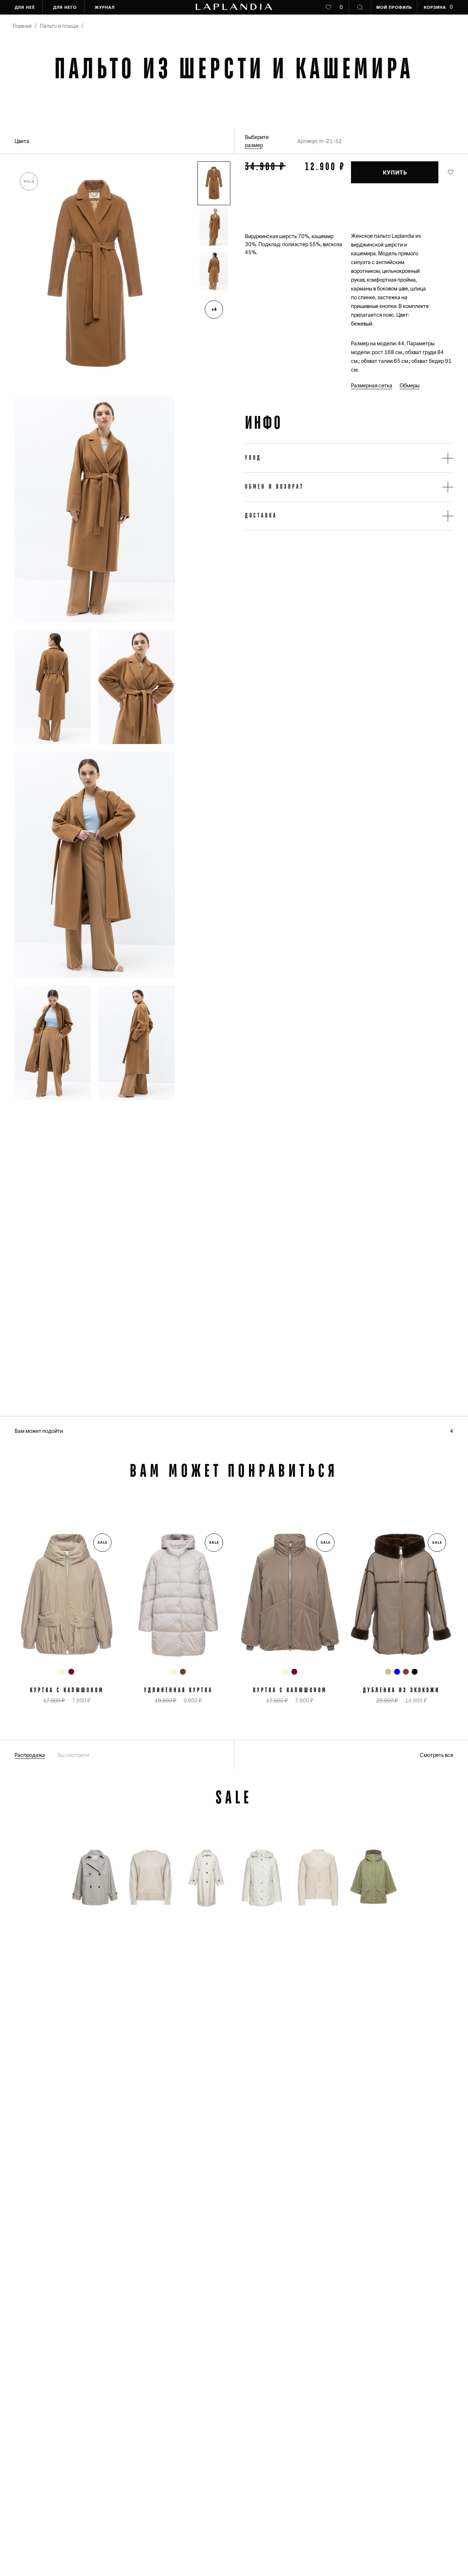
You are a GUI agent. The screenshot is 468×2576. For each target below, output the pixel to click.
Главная (22, 26)
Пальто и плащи (59, 26)
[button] (214, 183)
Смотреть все (437, 1755)
